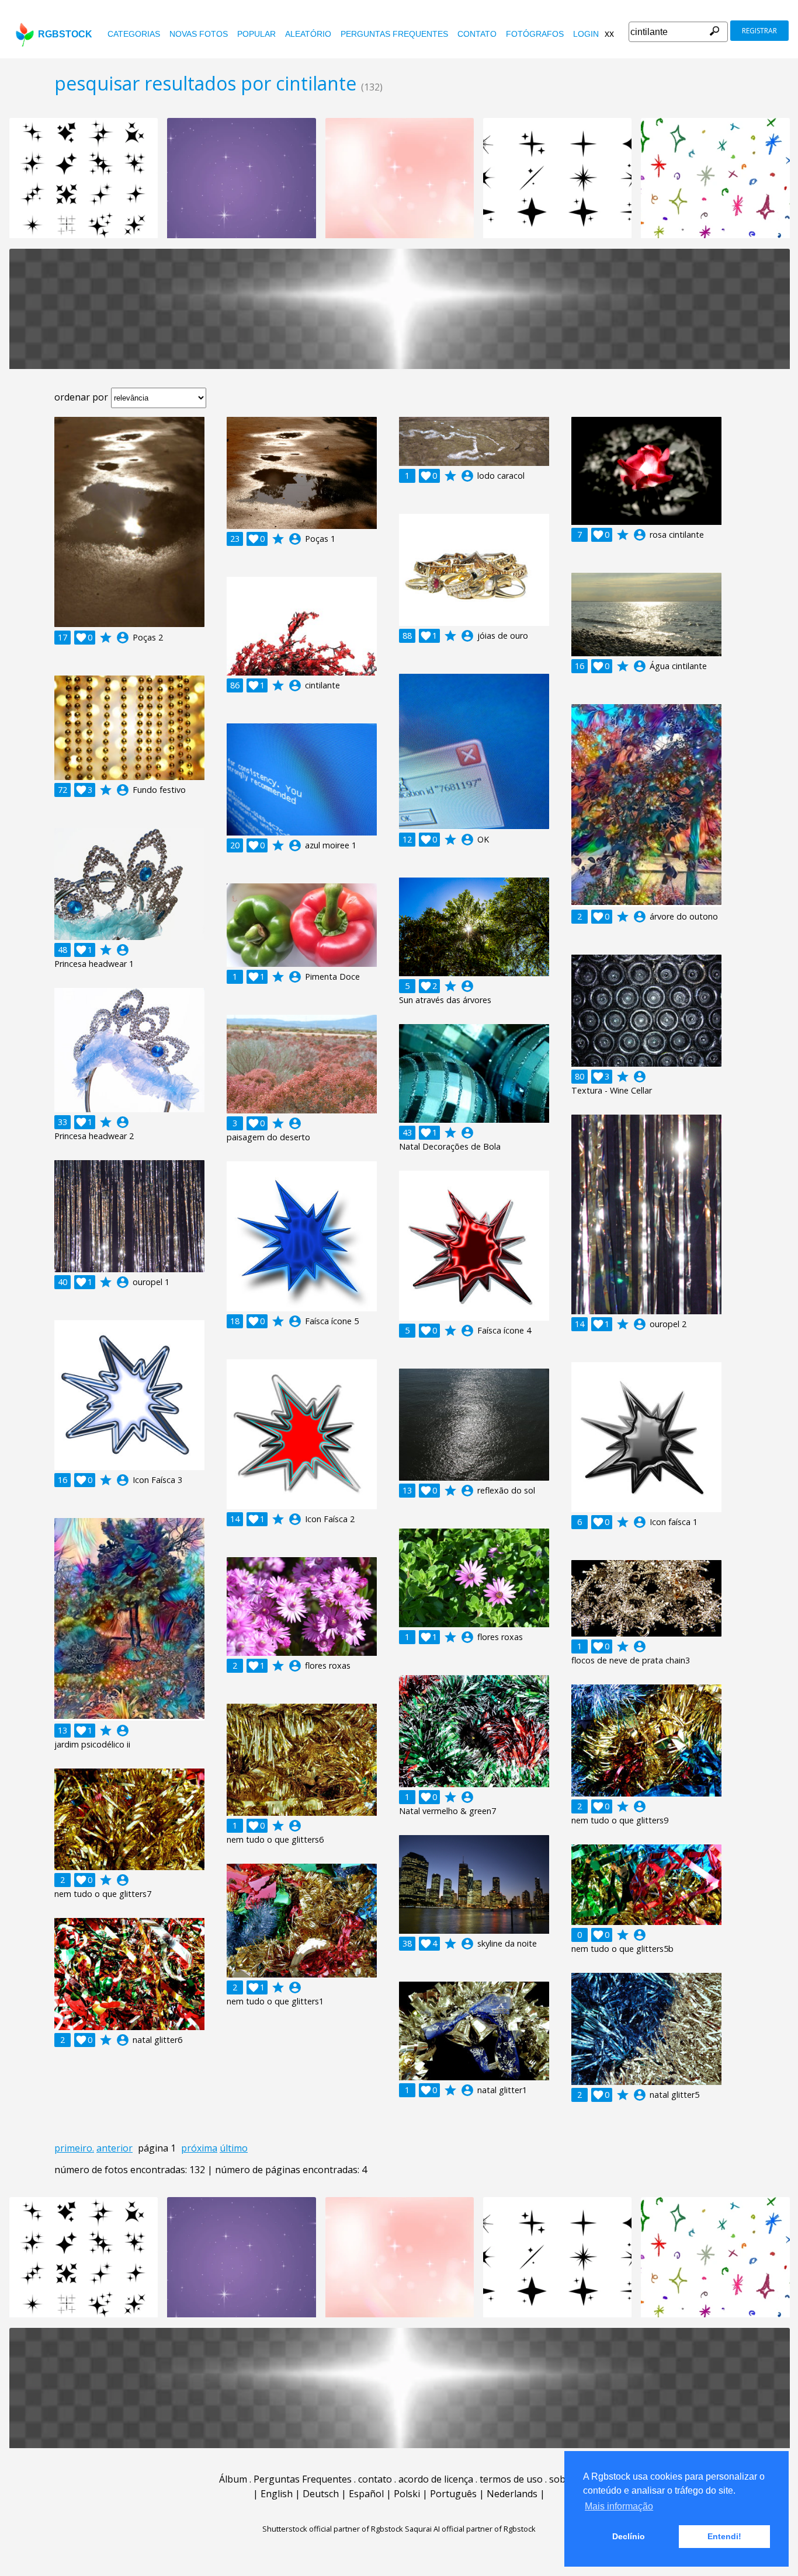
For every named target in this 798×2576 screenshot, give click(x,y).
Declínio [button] (629, 2536)
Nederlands (512, 2494)
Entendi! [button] (724, 2536)
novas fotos (199, 34)
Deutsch (321, 2494)
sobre (562, 2479)
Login (586, 34)
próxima (199, 2148)
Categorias (134, 34)
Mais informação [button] (619, 2506)
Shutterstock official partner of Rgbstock (333, 2529)
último (234, 2148)
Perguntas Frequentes (394, 34)
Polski (407, 2494)
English (277, 2494)
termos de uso (511, 2479)
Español (366, 2494)
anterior (115, 2148)
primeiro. (74, 2148)
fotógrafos (535, 34)
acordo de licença (436, 2479)
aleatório (308, 34)
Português (453, 2494)
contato (477, 34)
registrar (759, 31)
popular (256, 34)
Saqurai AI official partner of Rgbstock (470, 2529)
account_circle (123, 638)
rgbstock (65, 34)
